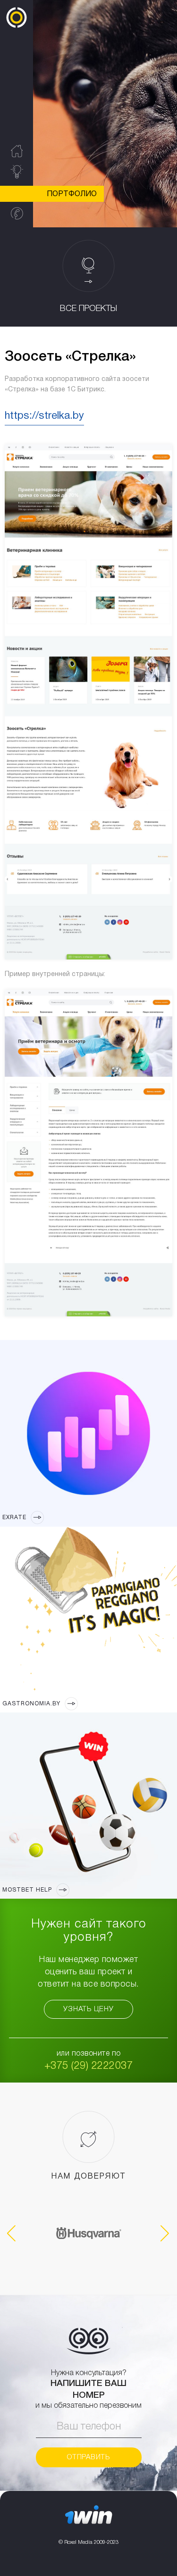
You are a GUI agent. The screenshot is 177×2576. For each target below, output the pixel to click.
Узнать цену (88, 2009)
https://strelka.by (44, 416)
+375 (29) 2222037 (89, 2066)
